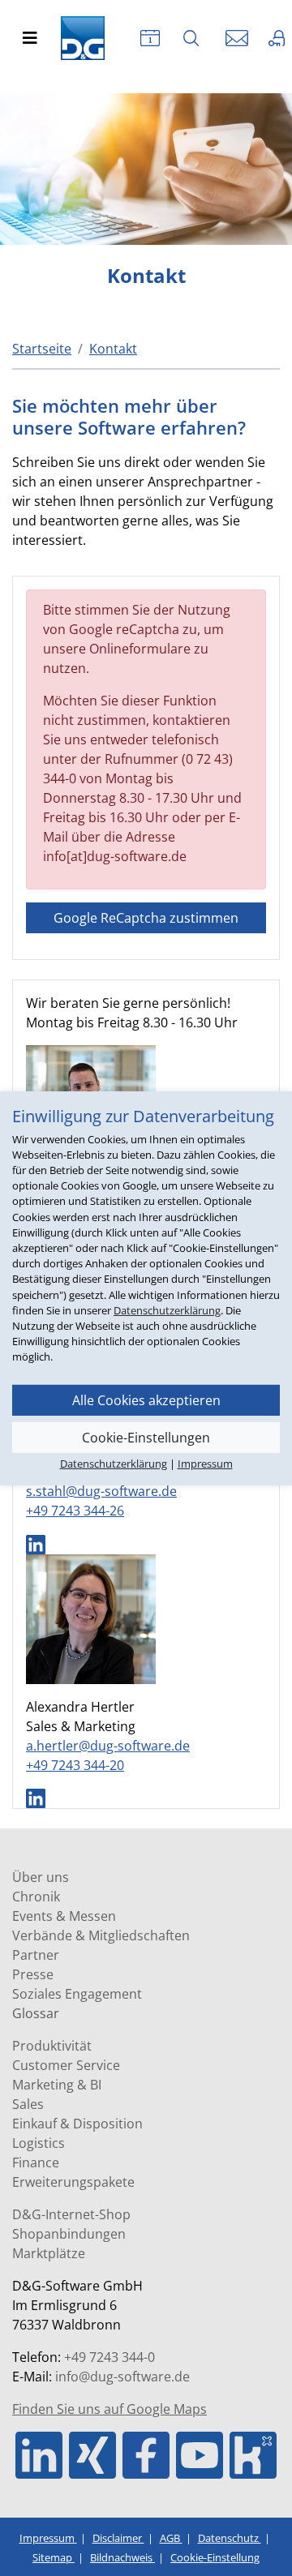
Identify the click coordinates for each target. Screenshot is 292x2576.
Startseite (42, 349)
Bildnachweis (122, 2557)
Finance (36, 2162)
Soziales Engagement (77, 1994)
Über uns (41, 1877)
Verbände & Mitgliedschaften (101, 1935)
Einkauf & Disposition (77, 2124)
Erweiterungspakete (73, 2182)
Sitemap (54, 2557)
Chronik (36, 1897)
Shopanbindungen (69, 2234)
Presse (33, 1974)
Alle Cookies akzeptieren (146, 1399)
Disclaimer (118, 2538)
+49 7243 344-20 (75, 1765)
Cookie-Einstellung (215, 2557)
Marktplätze (49, 2253)
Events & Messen (64, 1916)
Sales (28, 2104)
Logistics (39, 2143)
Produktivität (52, 2046)
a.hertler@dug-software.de (108, 1746)
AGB (171, 2538)
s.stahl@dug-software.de (101, 1491)
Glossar (36, 2013)
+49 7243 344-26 (75, 1511)
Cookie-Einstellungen (146, 1437)
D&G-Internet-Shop (71, 2214)
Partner (36, 1955)
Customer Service (66, 2065)
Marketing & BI (57, 2085)
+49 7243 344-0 (109, 2357)
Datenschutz (230, 2538)
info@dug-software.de (122, 2377)
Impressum (48, 2538)
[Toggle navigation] (30, 38)
